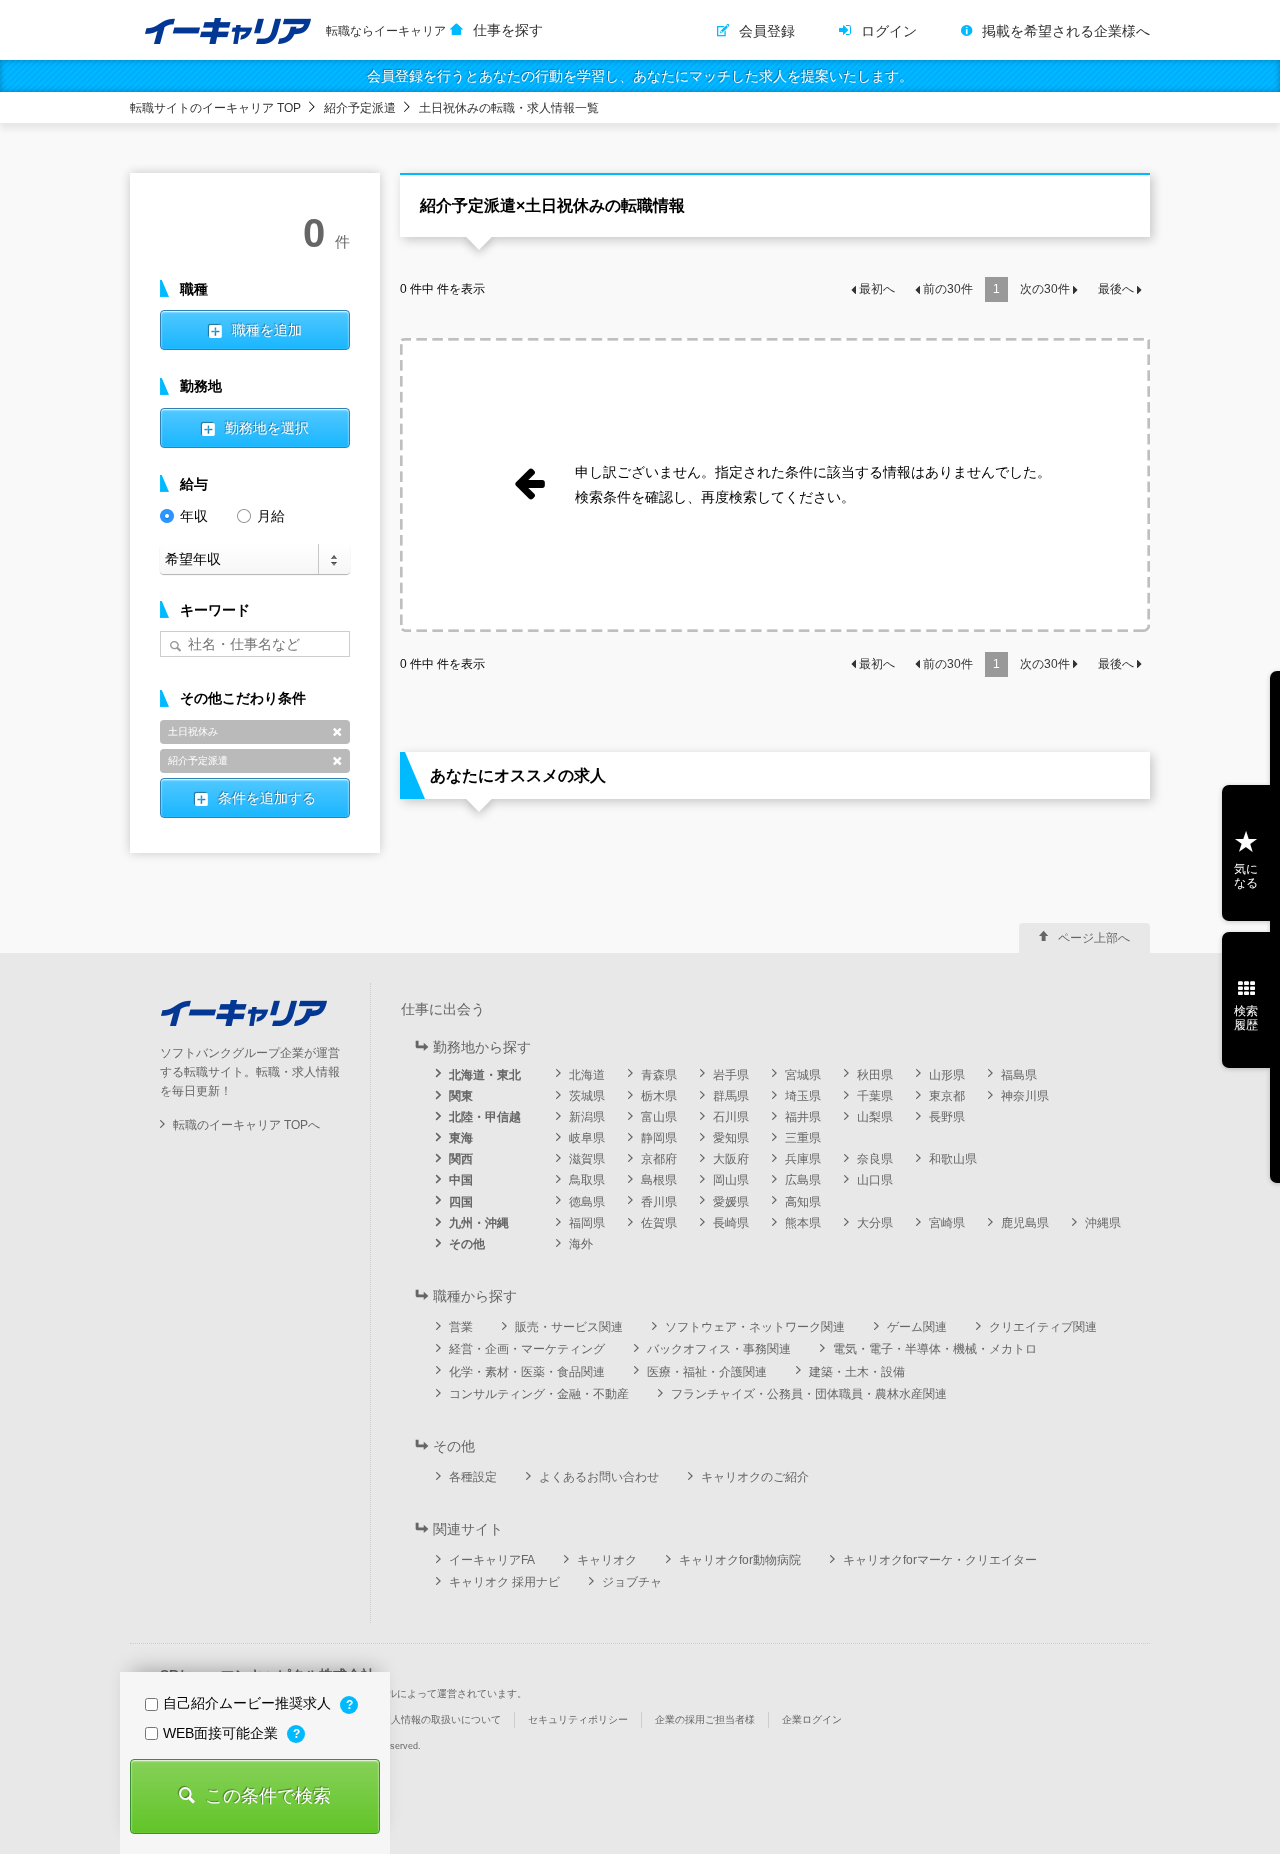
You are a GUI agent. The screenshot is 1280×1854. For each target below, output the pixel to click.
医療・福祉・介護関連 (707, 1372)
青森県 (659, 1075)
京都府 (659, 1159)
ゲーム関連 (917, 1327)
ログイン (889, 31)
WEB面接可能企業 (222, 1733)
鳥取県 (587, 1180)
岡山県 (731, 1180)
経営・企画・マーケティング (527, 1349)
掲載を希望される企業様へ (1066, 31)
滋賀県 (587, 1159)
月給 (271, 516)
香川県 (659, 1202)
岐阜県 (587, 1138)
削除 (337, 732)
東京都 (947, 1096)
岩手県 (731, 1075)
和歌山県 (953, 1159)
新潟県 (587, 1117)
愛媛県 (731, 1202)
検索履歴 (1246, 1018)
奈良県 (875, 1159)
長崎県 (731, 1223)
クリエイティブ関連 (1043, 1327)
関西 (461, 1159)
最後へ (1116, 289)
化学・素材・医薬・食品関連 (527, 1372)
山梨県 (875, 1117)
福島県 (1019, 1075)
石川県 (731, 1117)
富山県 (659, 1117)
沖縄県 (1103, 1223)
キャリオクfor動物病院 (740, 1560)
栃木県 (659, 1096)
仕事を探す (508, 30)
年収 (194, 516)
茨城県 (587, 1096)
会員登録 (767, 31)
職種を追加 (267, 330)
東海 (461, 1138)
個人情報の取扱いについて (441, 1719)
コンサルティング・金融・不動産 (539, 1394)
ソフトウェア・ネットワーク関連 (755, 1327)
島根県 (659, 1180)
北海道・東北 (485, 1075)
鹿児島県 (1025, 1223)
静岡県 (659, 1138)
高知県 (803, 1202)
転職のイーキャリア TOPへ (246, 1125)
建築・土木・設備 (857, 1372)
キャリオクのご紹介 (755, 1477)
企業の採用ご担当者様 (705, 1719)
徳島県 (587, 1202)
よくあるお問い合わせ (599, 1477)
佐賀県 (659, 1223)
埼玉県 (803, 1096)
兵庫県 (803, 1159)
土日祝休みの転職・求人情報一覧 (509, 108)
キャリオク (607, 1560)
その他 (467, 1244)
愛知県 (731, 1138)
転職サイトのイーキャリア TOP (215, 108)
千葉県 (875, 1096)
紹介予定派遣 (360, 108)
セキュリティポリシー (578, 1719)
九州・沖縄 (479, 1223)
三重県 (803, 1138)
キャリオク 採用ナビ (504, 1582)
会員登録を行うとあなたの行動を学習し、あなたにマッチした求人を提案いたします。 (640, 76)
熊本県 (803, 1223)
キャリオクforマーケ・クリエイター (940, 1560)
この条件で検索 (268, 1796)
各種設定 (473, 1477)
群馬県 (731, 1096)
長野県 (947, 1117)
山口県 (875, 1180)
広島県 (803, 1180)
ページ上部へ (1094, 938)
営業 (461, 1327)
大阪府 (731, 1159)
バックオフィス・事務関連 (719, 1349)
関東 (461, 1096)
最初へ (877, 289)
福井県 (803, 1117)
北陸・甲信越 (485, 1117)
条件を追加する (267, 798)
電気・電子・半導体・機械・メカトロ (935, 1349)
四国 (461, 1202)
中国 (461, 1180)
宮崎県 (947, 1223)
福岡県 (587, 1223)
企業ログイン (812, 1719)
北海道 (587, 1075)
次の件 (1045, 289)
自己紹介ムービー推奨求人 (249, 1703)
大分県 (875, 1223)
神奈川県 (1025, 1096)
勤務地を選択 (267, 428)
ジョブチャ (632, 1582)
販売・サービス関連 (569, 1327)
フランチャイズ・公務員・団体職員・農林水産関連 (809, 1394)
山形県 (947, 1075)
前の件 (948, 289)
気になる (1246, 876)
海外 (581, 1244)
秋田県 (875, 1075)
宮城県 (803, 1075)
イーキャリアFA (492, 1560)
